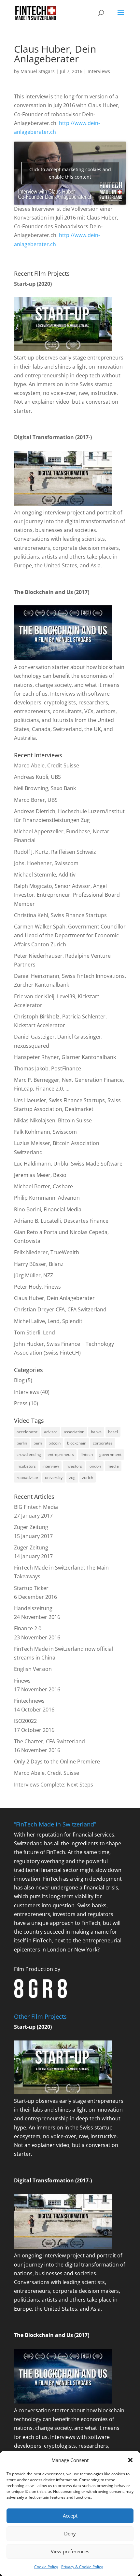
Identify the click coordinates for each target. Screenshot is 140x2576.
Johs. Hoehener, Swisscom (46, 863)
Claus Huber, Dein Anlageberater (54, 1298)
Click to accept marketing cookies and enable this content (70, 173)
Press (21, 1403)
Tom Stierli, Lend (35, 1332)
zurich (88, 1477)
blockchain (77, 1443)
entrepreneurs (61, 1454)
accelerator (27, 1432)
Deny (70, 2533)
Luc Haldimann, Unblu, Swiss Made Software (68, 1164)
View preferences (70, 2551)
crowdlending (29, 1454)
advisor (51, 1432)
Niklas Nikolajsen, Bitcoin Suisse (53, 1120)
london (95, 1466)
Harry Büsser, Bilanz (39, 1264)
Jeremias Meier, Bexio (40, 1175)
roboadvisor (28, 1477)
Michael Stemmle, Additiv (45, 875)
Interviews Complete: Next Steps (54, 1785)
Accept (70, 2516)
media (113, 1466)
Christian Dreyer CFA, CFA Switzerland (60, 1309)
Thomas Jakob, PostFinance (48, 1068)
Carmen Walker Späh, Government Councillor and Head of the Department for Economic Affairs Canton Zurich (70, 935)
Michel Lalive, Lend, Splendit (48, 1321)
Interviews (99, 71)
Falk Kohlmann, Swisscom (45, 1132)
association (74, 1432)
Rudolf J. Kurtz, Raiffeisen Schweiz (55, 852)
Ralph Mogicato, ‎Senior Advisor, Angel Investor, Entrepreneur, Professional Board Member (67, 895)
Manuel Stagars (38, 71)
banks (96, 1432)
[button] (130, 2460)
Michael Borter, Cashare (43, 1186)
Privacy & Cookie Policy (82, 2567)
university (54, 1477)
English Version (33, 1669)
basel (113, 1432)
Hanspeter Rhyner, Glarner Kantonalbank (65, 1057)
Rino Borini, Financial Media (48, 1209)
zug (72, 1477)
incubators (26, 1466)
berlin (22, 1443)
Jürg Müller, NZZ (34, 1275)
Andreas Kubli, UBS (37, 777)
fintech (87, 1454)
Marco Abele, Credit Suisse (47, 765)
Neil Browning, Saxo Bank (45, 788)
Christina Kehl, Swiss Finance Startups (60, 915)
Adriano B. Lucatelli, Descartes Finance (61, 1221)
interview (51, 1466)
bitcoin (55, 1443)
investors (74, 1466)
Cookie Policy (46, 2567)
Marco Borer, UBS (36, 800)
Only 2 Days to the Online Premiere (57, 1762)
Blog (19, 1380)
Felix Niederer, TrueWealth (47, 1252)
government (110, 1454)
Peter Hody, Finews (37, 1287)
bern (38, 1443)
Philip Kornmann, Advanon (47, 1198)
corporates (103, 1443)
